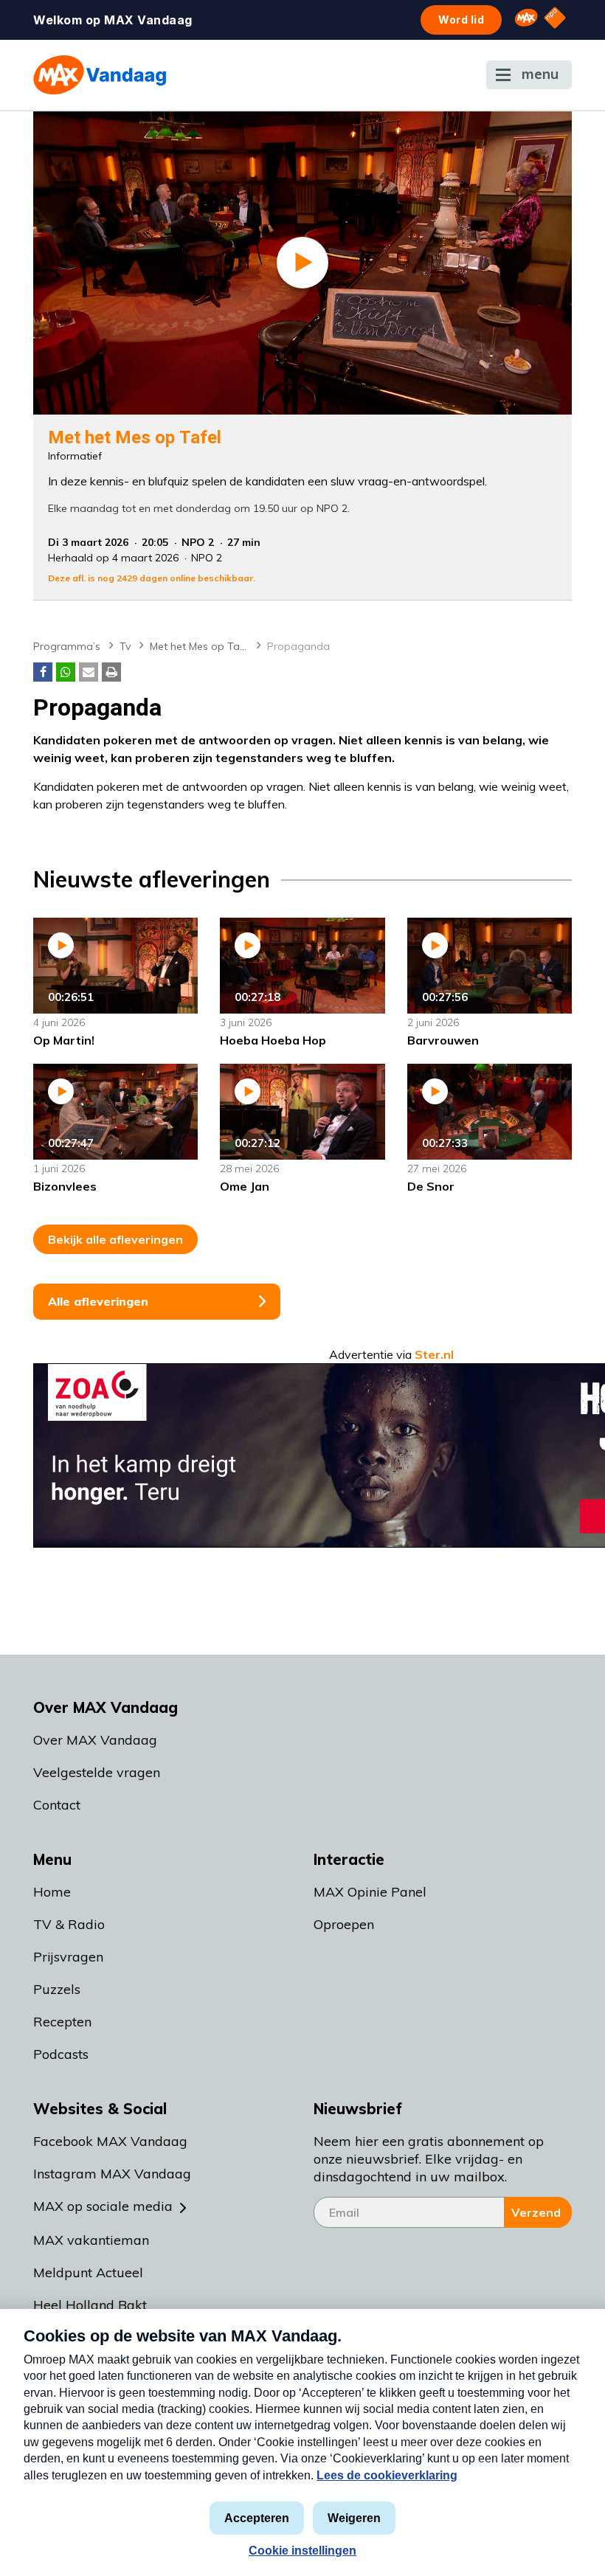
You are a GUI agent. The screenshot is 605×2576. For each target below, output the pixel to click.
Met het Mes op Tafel (201, 646)
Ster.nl (434, 1354)
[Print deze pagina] (111, 672)
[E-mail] (89, 672)
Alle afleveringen (98, 1301)
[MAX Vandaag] (100, 75)
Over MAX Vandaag (95, 1740)
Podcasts (61, 2054)
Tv (125, 646)
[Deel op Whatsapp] (66, 672)
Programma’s (67, 646)
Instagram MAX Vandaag (112, 2174)
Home (52, 1892)
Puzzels (57, 1989)
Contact (57, 1805)
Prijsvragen (68, 1957)
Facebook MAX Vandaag (110, 2141)
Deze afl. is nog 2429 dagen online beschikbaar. (152, 578)
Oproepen (344, 1924)
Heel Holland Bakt (90, 2305)
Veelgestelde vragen (97, 1772)
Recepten (62, 2022)
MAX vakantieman (91, 2240)
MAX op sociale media (103, 2206)
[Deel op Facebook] (43, 672)
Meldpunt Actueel (88, 2272)
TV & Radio (69, 1924)
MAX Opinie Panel (370, 1892)
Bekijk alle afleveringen (115, 1239)
